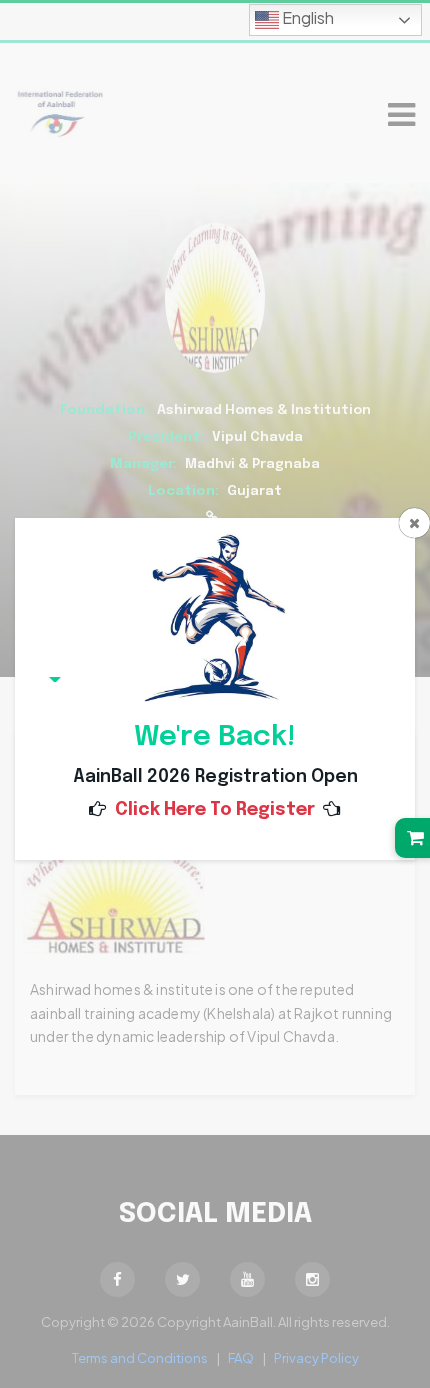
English (306, 17)
